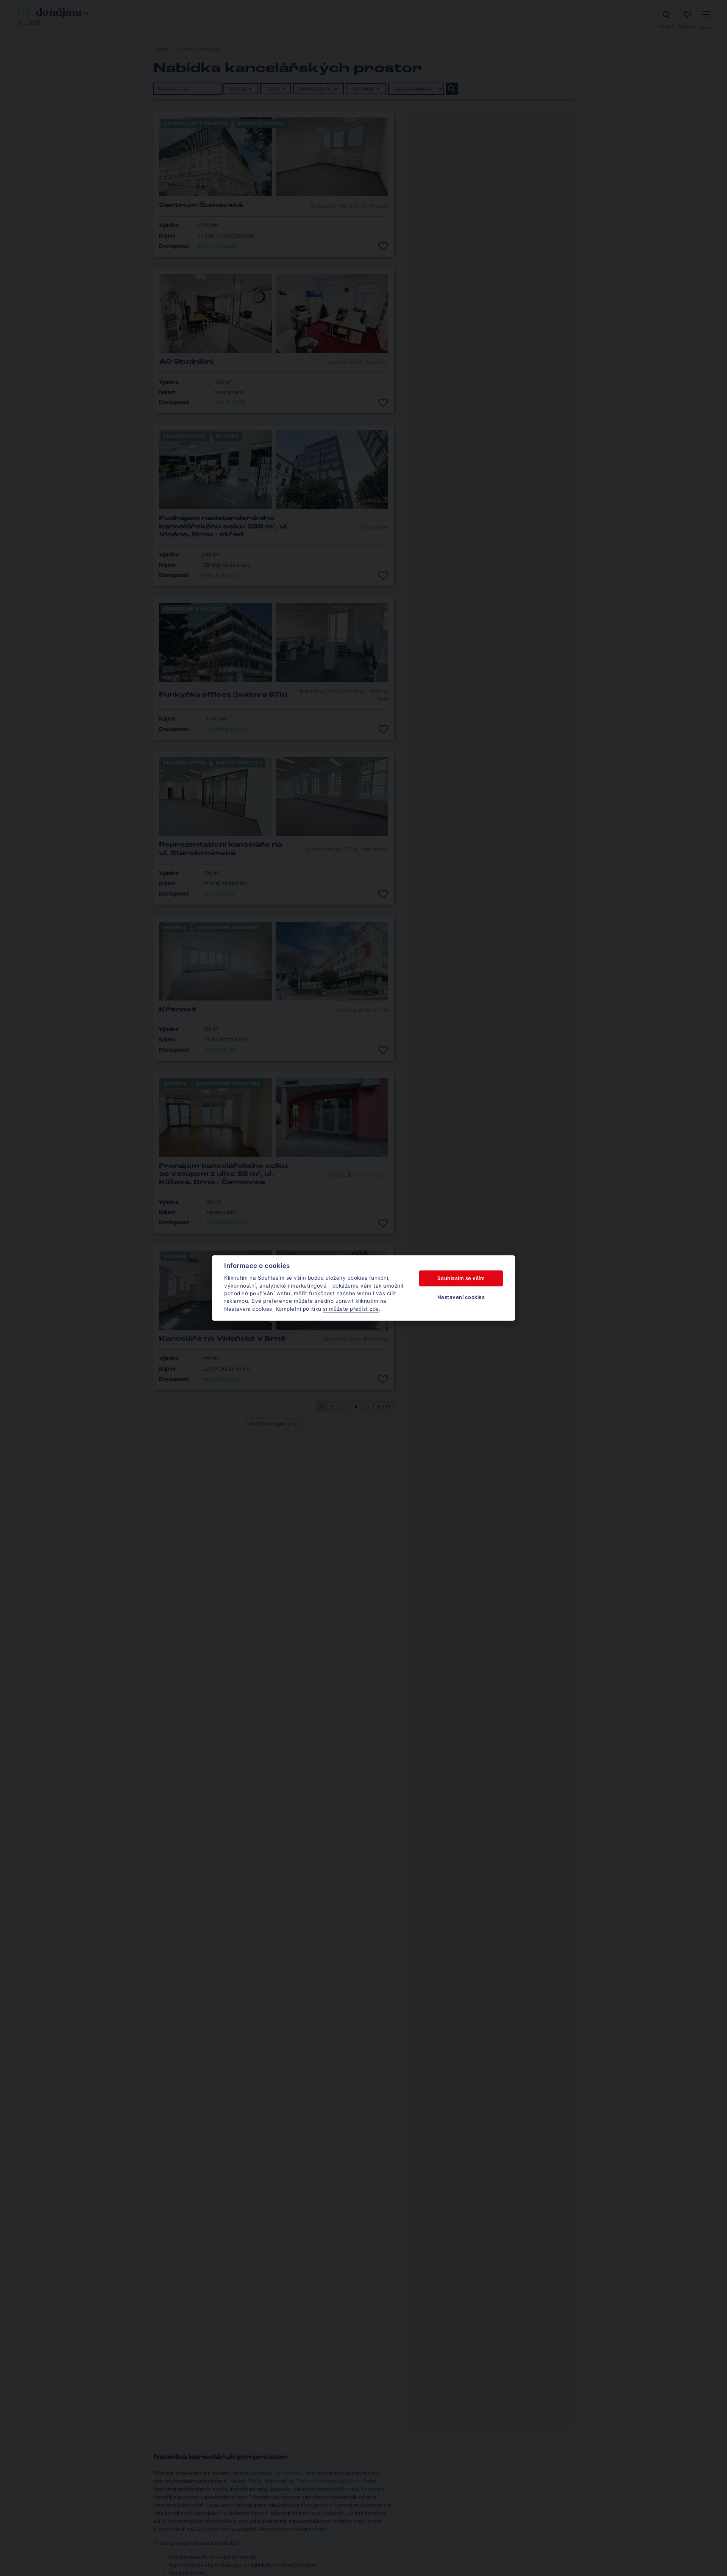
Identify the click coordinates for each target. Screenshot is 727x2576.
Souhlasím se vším (461, 1278)
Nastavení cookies (461, 1297)
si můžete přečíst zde (351, 1309)
